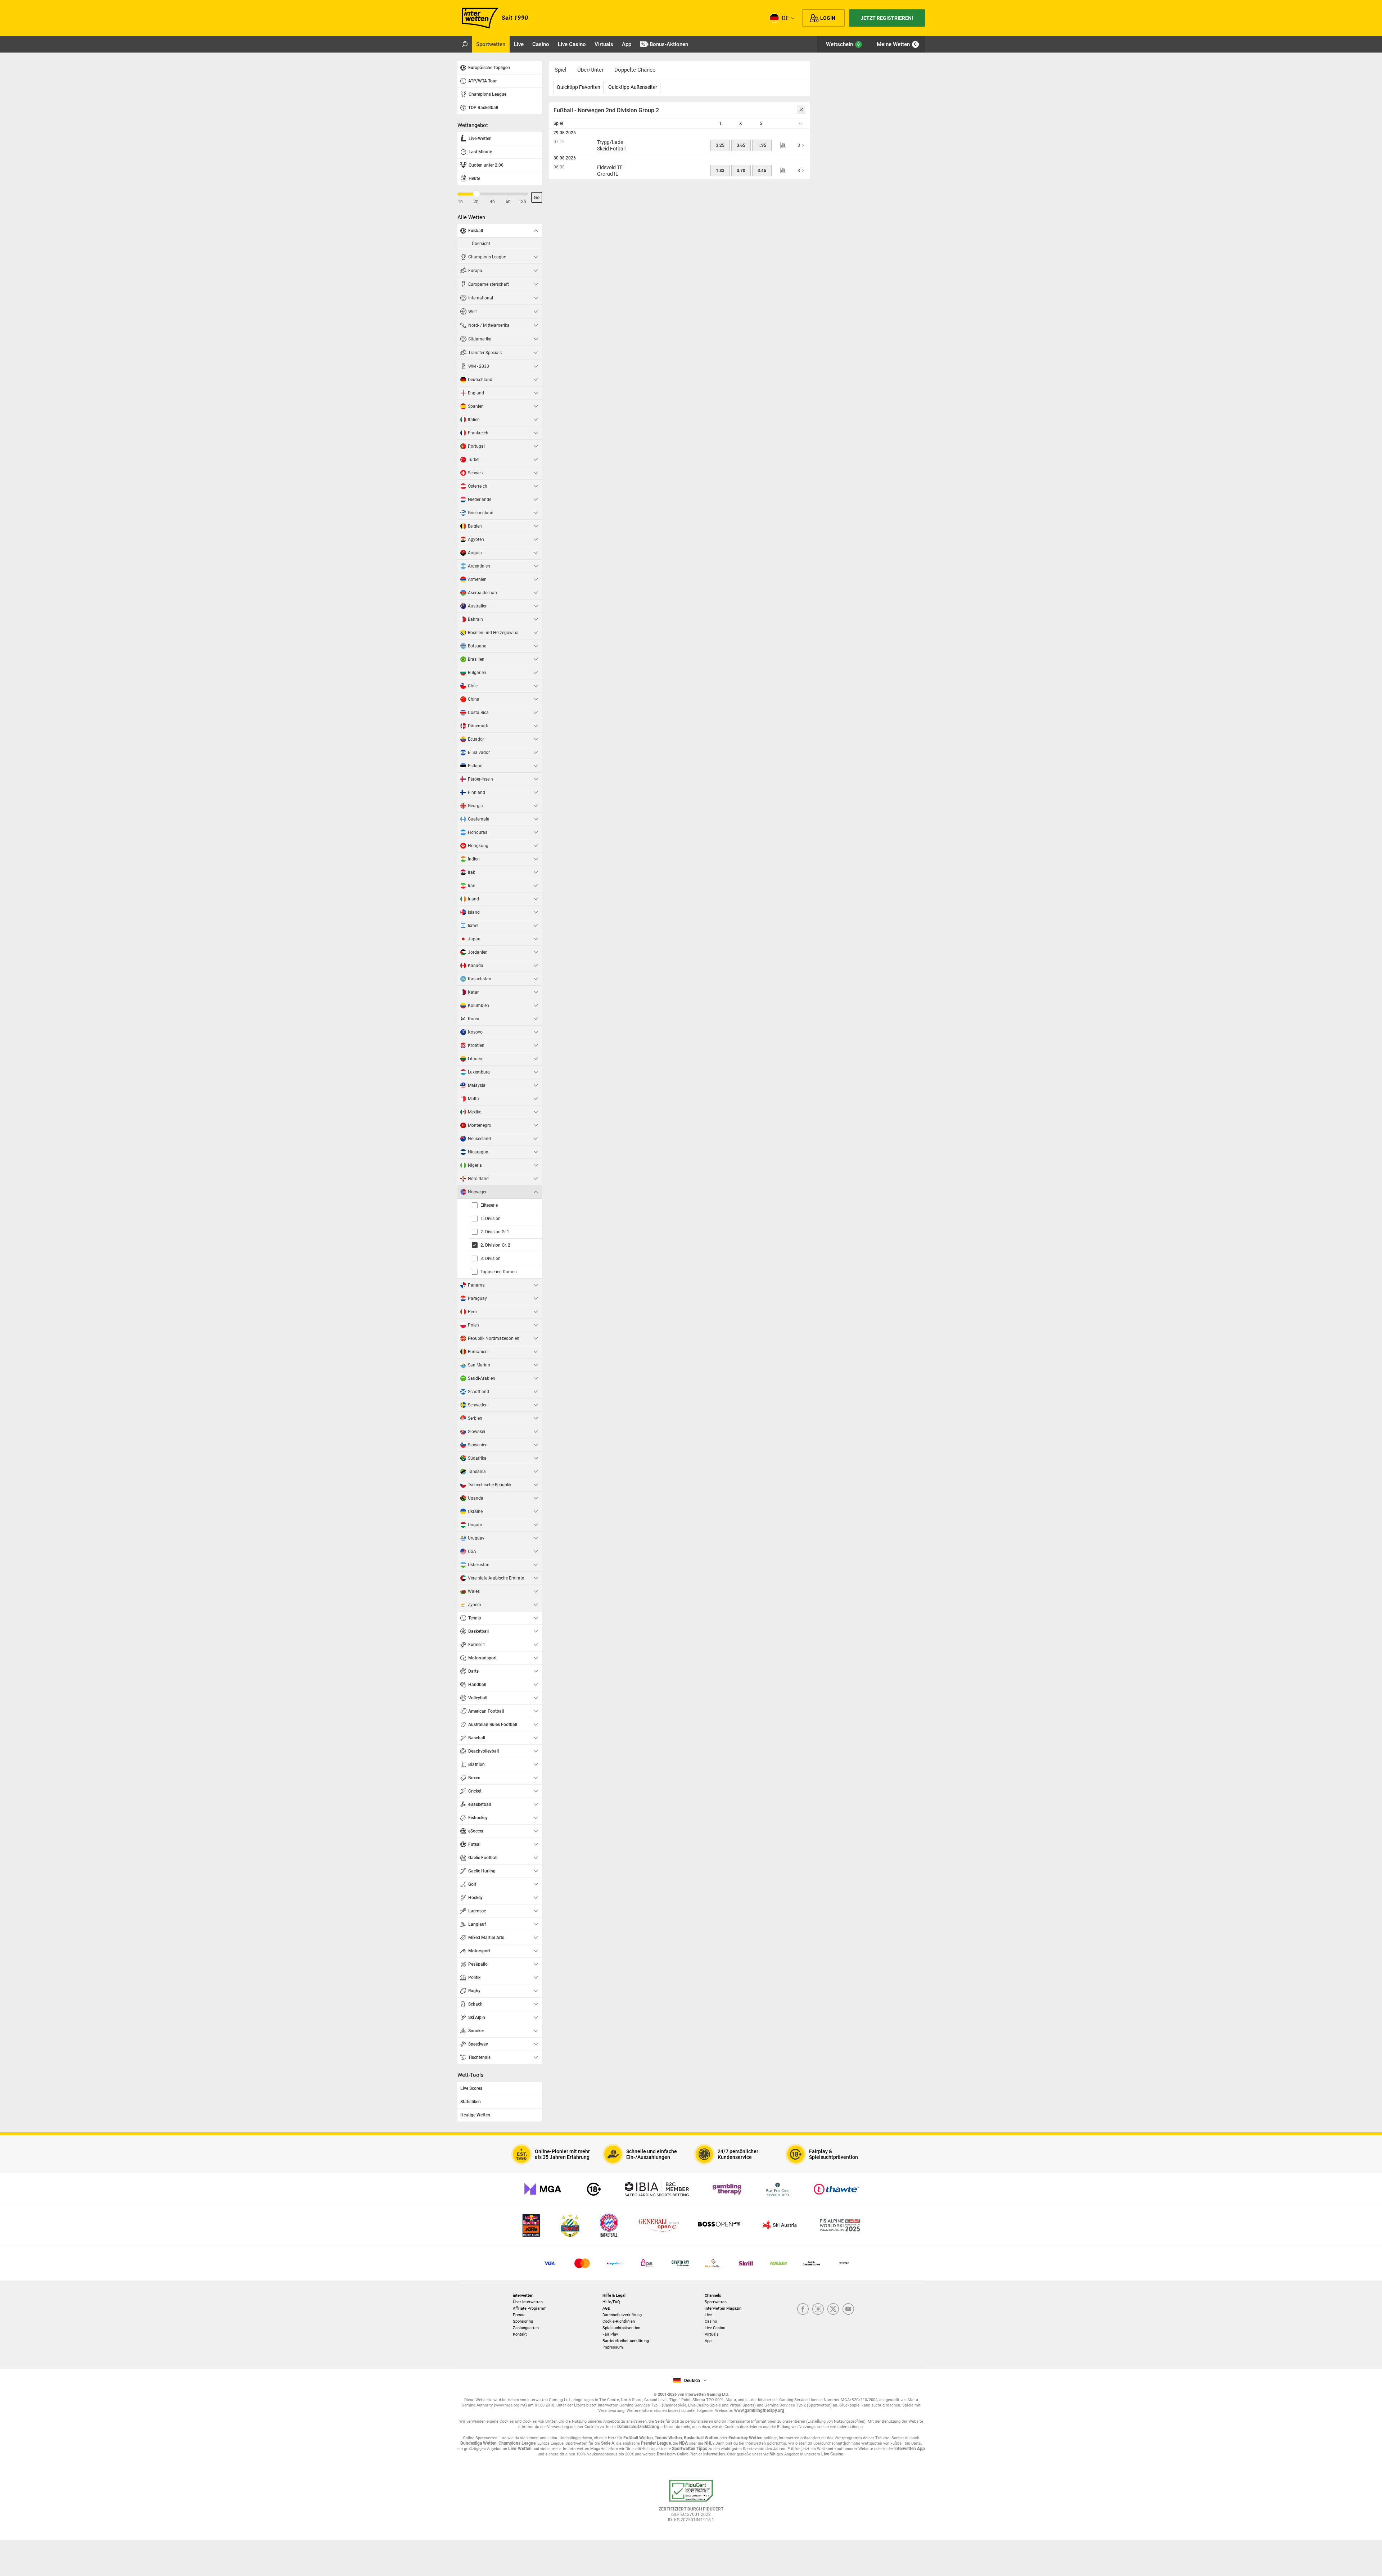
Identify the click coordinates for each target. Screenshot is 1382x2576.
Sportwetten (716, 2302)
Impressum (613, 2347)
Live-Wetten (520, 2449)
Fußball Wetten (638, 2438)
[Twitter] (833, 2310)
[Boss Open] (719, 2226)
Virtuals (712, 2334)
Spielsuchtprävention (621, 2328)
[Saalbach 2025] (840, 2226)
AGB (606, 2308)
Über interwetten (528, 2302)
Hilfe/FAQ (611, 2302)
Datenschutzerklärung (622, 2315)
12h (522, 202)
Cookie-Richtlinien (619, 2321)
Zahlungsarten (526, 2328)
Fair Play (610, 2334)
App (708, 2341)
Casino (711, 2321)
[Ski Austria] (780, 2226)
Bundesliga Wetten (478, 2443)
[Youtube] (848, 2310)
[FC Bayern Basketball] (609, 2226)
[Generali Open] (659, 2226)
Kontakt (520, 2334)
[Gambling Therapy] (727, 2189)
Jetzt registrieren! (887, 18)
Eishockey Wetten (746, 2438)
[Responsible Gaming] (594, 2189)
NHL (708, 2443)
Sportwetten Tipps (690, 2449)
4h (492, 202)
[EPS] (648, 2263)
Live (708, 2315)
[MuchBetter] (713, 2263)
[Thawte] (836, 2189)
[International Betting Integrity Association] (657, 2189)
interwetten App (910, 2449)
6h (508, 202)
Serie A (608, 2443)
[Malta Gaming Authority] (543, 2189)
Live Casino (715, 2328)
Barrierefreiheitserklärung (626, 2341)
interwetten (714, 2454)
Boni (661, 2454)
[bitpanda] (680, 2263)
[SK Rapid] (570, 2226)
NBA (683, 2443)
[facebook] (803, 2310)
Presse (519, 2315)
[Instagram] (818, 2310)
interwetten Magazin (723, 2308)
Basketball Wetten (701, 2438)
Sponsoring (523, 2321)
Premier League (656, 2443)
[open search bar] (465, 44)
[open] (691, 2504)
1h (460, 202)
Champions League (517, 2443)
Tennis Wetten (668, 2438)
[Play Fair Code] (778, 2189)
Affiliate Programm (530, 2308)
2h (476, 202)
